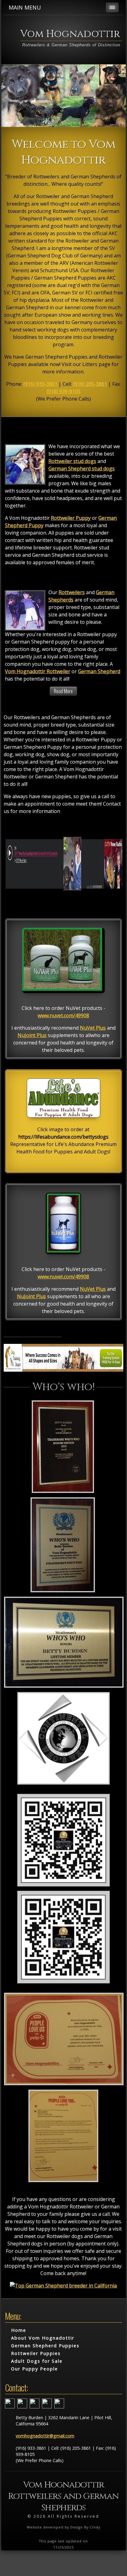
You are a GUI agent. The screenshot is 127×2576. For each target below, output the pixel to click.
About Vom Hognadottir (43, 2338)
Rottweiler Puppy (71, 518)
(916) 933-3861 (40, 384)
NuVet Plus (93, 1028)
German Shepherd (99, 671)
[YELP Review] (64, 2085)
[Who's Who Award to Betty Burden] (63, 1492)
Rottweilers (72, 592)
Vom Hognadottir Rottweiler (38, 671)
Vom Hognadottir (70, 34)
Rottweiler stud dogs (72, 461)
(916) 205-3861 (90, 384)
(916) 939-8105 (63, 391)
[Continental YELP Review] (63, 2182)
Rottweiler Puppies (36, 2353)
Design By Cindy (85, 2527)
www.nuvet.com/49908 (63, 1015)
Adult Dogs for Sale (37, 2361)
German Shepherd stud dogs (82, 469)
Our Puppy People (35, 2369)
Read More (63, 691)
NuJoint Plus (32, 1035)
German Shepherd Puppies (45, 2346)
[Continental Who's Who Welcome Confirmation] (63, 1784)
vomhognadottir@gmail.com (45, 2436)
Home (19, 2330)
